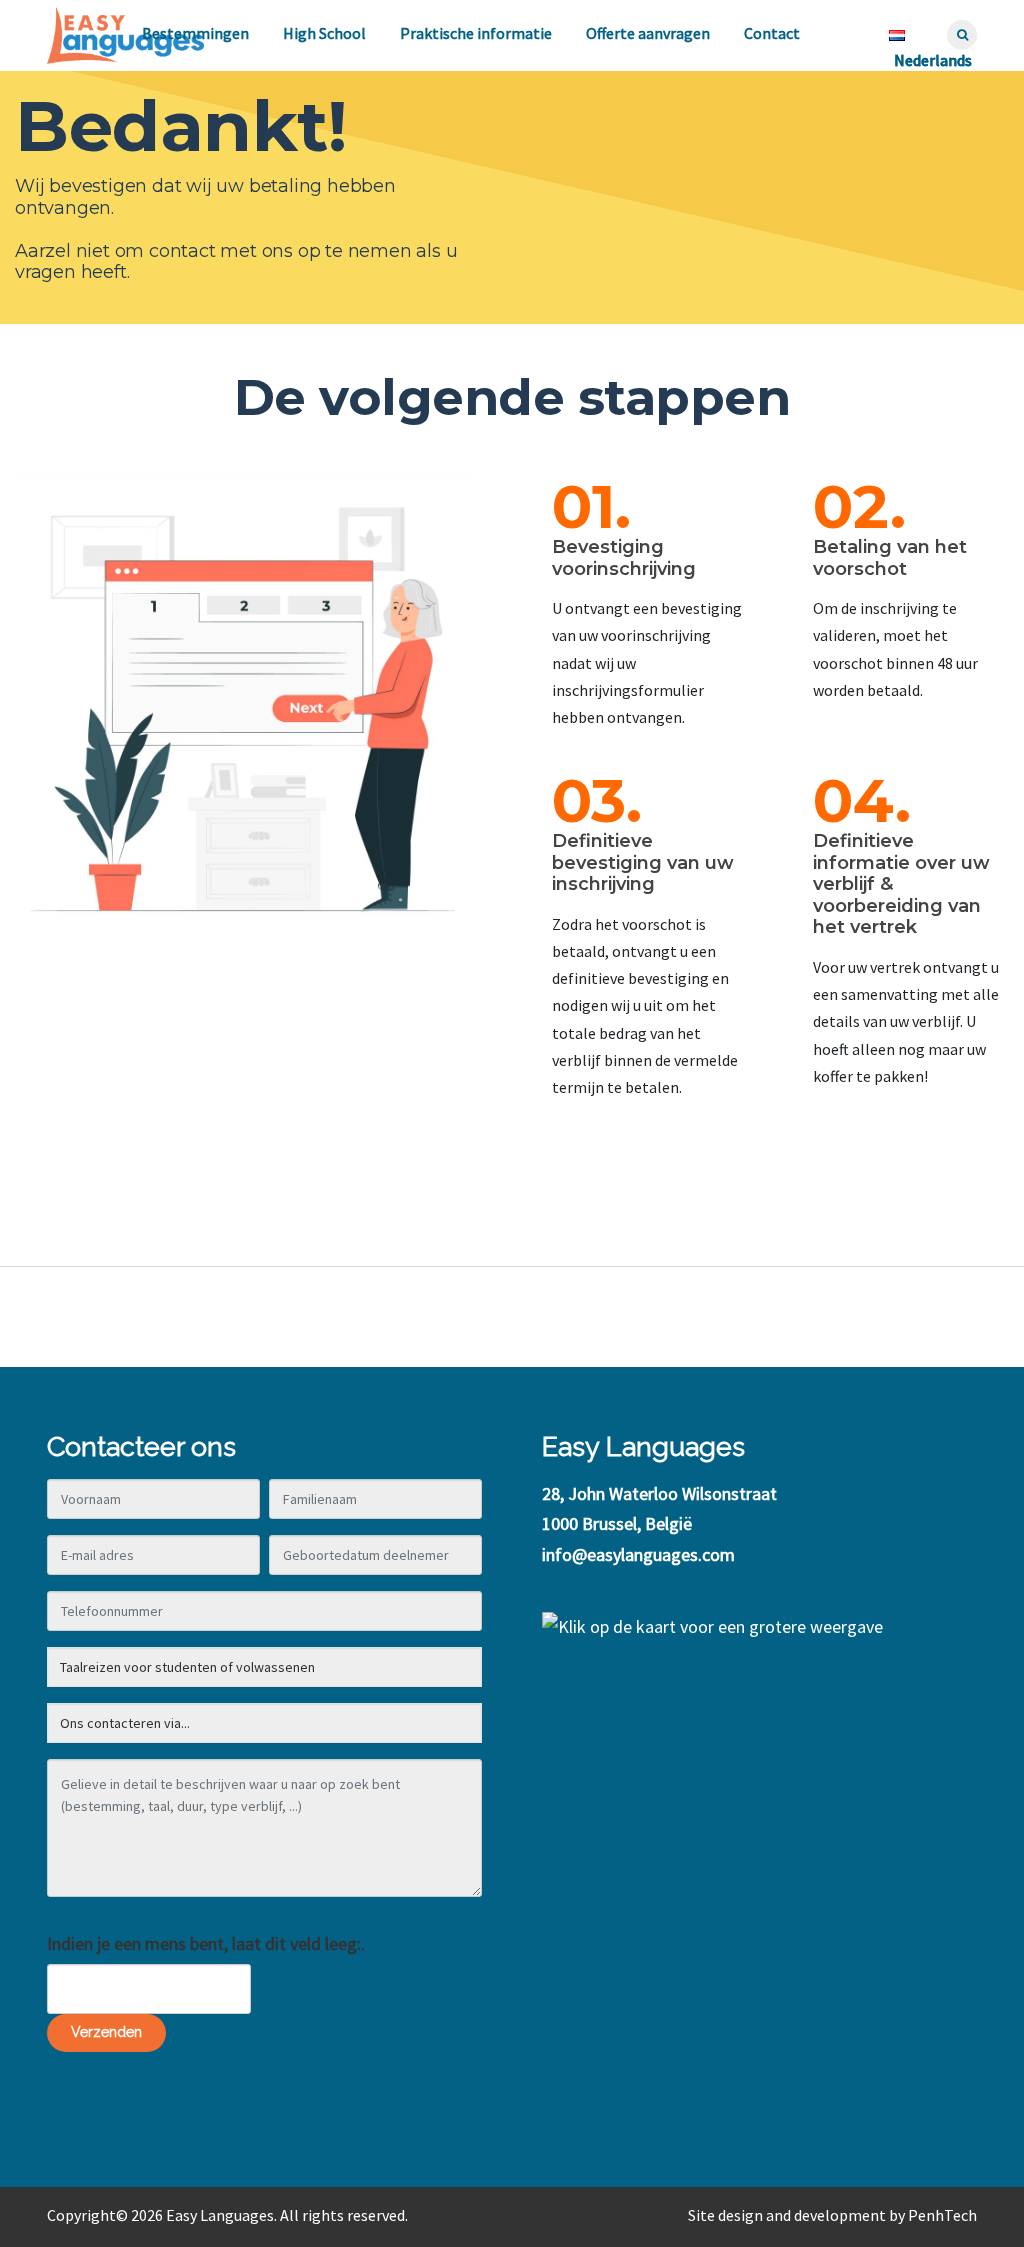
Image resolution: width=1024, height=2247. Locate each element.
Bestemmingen (195, 33)
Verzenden (106, 2032)
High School (324, 33)
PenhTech (942, 2215)
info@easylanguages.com (638, 1554)
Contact (772, 33)
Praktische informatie (476, 33)
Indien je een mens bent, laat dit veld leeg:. (206, 1943)
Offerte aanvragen (648, 33)
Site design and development (787, 2215)
